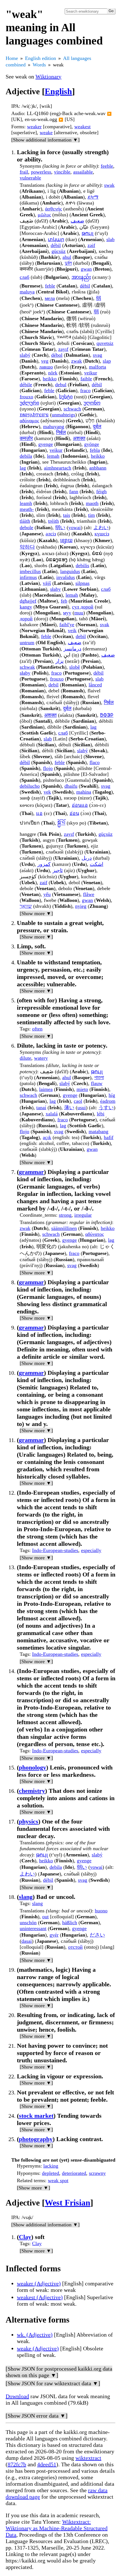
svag (98, 355)
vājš (47, 583)
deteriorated (74, 2173)
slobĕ (75, 667)
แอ (39, 813)
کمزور (44, 864)
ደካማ (93, 197)
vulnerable (30, 178)
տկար (56, 239)
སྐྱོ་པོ (61, 823)
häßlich (70, 1923)
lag (23, 468)
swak (109, 185)
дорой (26, 619)
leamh (26, 503)
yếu (47, 894)
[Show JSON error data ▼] (37, 2416)
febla (95, 450)
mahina (84, 792)
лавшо (46, 367)
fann (74, 491)
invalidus (66, 577)
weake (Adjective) (38, 2348)
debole (26, 527)
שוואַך (26, 906)
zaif (43, 882)
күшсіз (102, 534)
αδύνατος (95, 1234)
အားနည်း (81, 277)
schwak (27, 667)
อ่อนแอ (80, 805)
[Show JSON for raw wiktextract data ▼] (53, 2383)
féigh (101, 491)
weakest (82, 127)
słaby (55, 589)
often (37, 1029)
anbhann (98, 468)
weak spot (58, 2180)
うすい (106, 1108)
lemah (53, 456)
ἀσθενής (53, 209)
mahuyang (54, 426)
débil (56, 245)
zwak (77, 361)
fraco (85, 390)
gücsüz (59, 251)
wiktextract (88, 2458)
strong (65, 1215)
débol (57, 355)
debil (81, 636)
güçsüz (106, 834)
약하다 (27, 547)
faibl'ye (67, 625)
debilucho (30, 786)
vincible (62, 172)
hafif (109, 1137)
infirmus (28, 577)
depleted (51, 2173)
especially (91, 1550)
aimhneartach (58, 468)
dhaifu (71, 786)
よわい (101, 527)
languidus (70, 571)
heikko (50, 379)
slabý (25, 355)
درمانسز (72, 649)
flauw (97, 1083)
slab (110, 239)
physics (29, 1821)
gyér (54, 1935)
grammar (31, 1172)
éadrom (108, 1101)
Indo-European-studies (55, 1550)
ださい (97, 1935)
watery (41, 1058)
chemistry (32, 1791)
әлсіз (51, 534)
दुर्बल (97, 426)
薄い (69, 1108)
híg (112, 1095)
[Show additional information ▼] (45, 140)
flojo (48, 768)
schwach (72, 409)
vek (47, 792)
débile (26, 385)
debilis (82, 565)
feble (50, 286)
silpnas (82, 583)
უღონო (92, 403)
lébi (101, 1114)
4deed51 (47, 2464)
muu (79, 613)
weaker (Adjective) (39, 2283)
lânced (95, 685)
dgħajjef (28, 601)
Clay (25, 2237)
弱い (60, 527)
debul (61, 385)
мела (50, 298)
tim (91, 515)
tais (67, 515)
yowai (75, 527)
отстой (75, 1947)
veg (45, 361)
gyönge (92, 444)
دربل (87, 858)
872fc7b (17, 2464)
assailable (83, 172)
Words (39, 65)
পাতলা (99, 1077)
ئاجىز (58, 870)
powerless (41, 172)
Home (12, 58)
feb (64, 601)
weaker (34, 127)
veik (72, 630)
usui (82, 1108)
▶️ (109, 114)
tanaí (41, 1108)
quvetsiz (105, 343)
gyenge (46, 444)
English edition (41, 58)
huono (101, 1911)
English (58, 91)
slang (26, 1897)
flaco (95, 762)
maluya (27, 292)
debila (26, 456)
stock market (36, 2116)
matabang (98, 1131)
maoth (92, 503)
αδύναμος (29, 421)
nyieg (81, 906)
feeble (107, 166)
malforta (98, 367)
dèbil (85, 286)
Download (17, 2396)
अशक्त (79, 438)
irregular (83, 1215)
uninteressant (33, 1928)
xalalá (52, 1114)
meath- (27, 509)
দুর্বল (68, 263)
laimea (46, 1089)
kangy (26, 607)
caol (78, 1101)
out (45, 1917)
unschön (28, 1923)
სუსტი (66, 397)
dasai (27, 1941)
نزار (60, 661)
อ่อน (74, 813)
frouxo (26, 397)
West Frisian (68, 2203)
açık (47, 1137)
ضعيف (77, 221)
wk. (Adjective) (35, 2335)
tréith (53, 521)
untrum (27, 643)
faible (86, 379)
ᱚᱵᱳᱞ (107, 715)
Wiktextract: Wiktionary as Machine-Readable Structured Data (57, 2528)
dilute (25, 1058)
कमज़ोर (26, 438)
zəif (91, 245)
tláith (25, 521)
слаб (24, 277)
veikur (91, 373)
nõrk (53, 373)
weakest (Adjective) (40, 2297)
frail (24, 172)
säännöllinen (64, 1228)
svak (105, 625)
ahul (67, 257)
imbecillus (30, 571)
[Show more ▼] (36, 913)
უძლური (29, 403)
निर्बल (61, 432)
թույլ (88, 233)
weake (46, 132)
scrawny (97, 2173)
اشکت (97, 864)
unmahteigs (63, 415)
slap (107, 361)
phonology (33, 1767)
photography (36, 2139)
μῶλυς (44, 215)
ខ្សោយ (66, 540)
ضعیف (75, 643)
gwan (86, 269)
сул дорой (83, 607)
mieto (82, 1089)
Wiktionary (48, 77)
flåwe (89, 894)
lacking (51, 2166)
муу (67, 613)
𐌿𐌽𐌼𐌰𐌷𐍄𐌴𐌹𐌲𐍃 (34, 415)
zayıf (63, 349)
